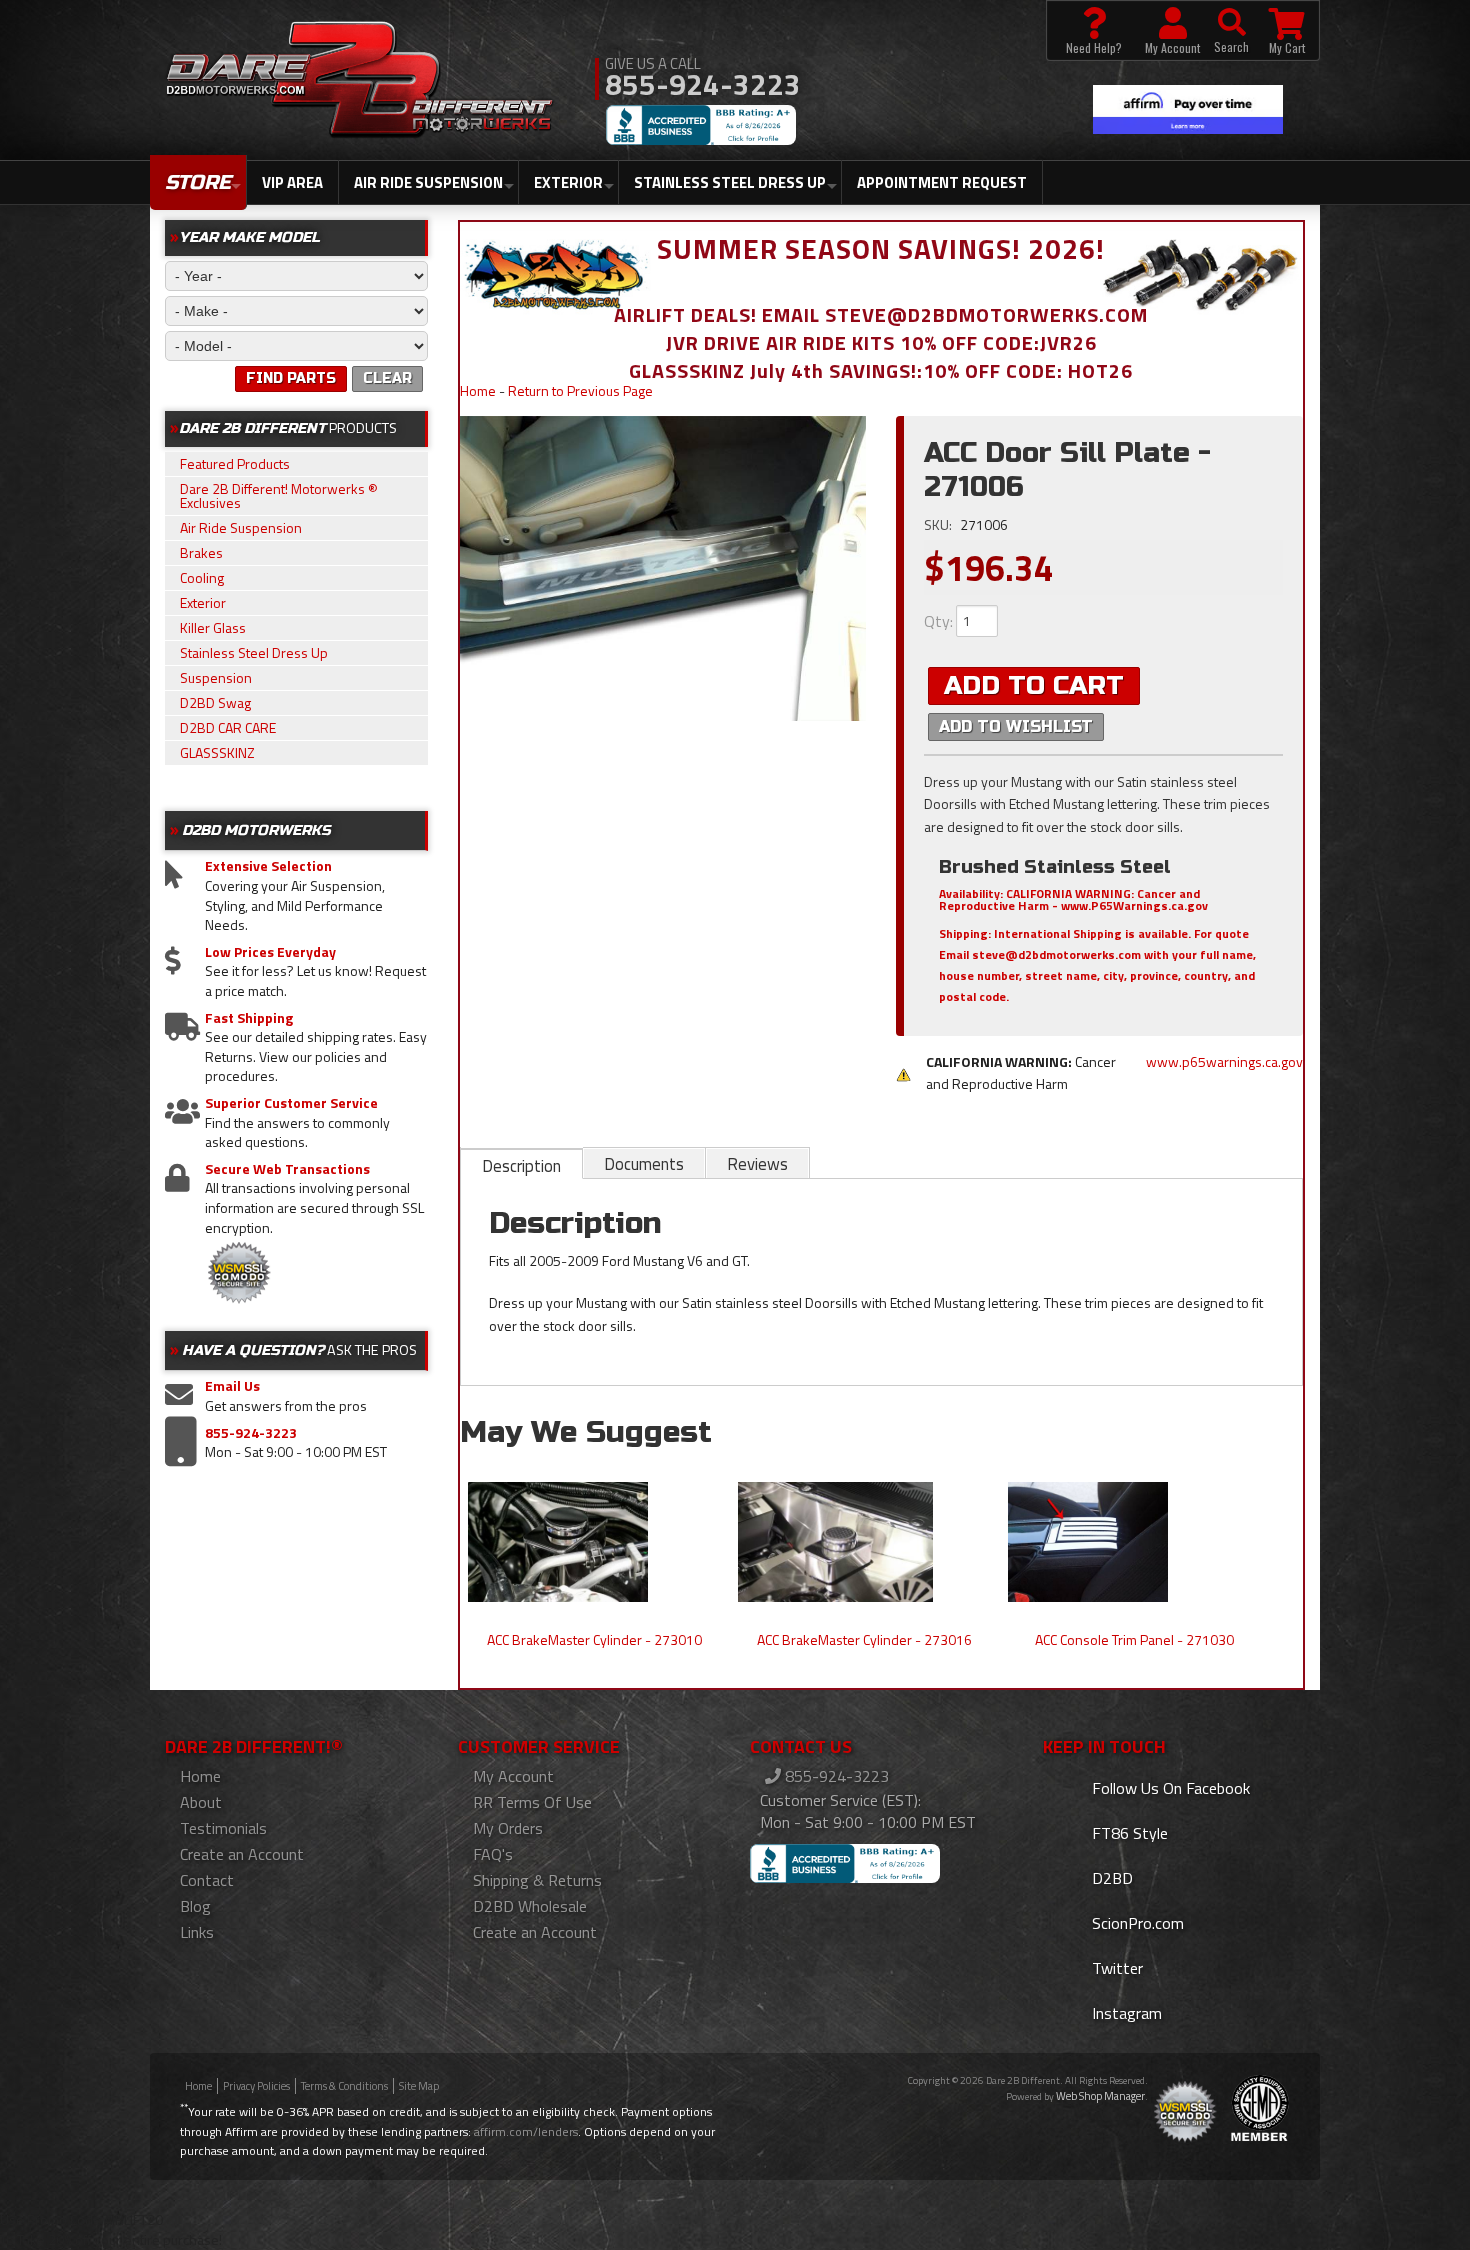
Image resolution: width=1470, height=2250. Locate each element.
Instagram (1125, 2013)
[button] (1231, 30)
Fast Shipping (249, 1018)
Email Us (232, 1386)
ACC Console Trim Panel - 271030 (1134, 1639)
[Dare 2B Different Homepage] (359, 82)
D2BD (1110, 1878)
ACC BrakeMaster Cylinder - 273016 (864, 1639)
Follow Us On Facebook (1169, 1788)
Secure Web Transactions (287, 1169)
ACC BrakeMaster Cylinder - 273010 (594, 1639)
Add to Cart (1034, 685)
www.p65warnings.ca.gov (1224, 1061)
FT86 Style (1128, 1833)
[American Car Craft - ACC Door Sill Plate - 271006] (663, 568)
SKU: (939, 524)
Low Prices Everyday (270, 952)
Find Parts (291, 378)
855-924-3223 (251, 1433)
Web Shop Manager (1100, 2096)
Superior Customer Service (291, 1103)
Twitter (1115, 1968)
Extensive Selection (268, 866)
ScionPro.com (1136, 1923)
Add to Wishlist (1016, 726)
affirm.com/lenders (526, 2131)
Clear (387, 378)
